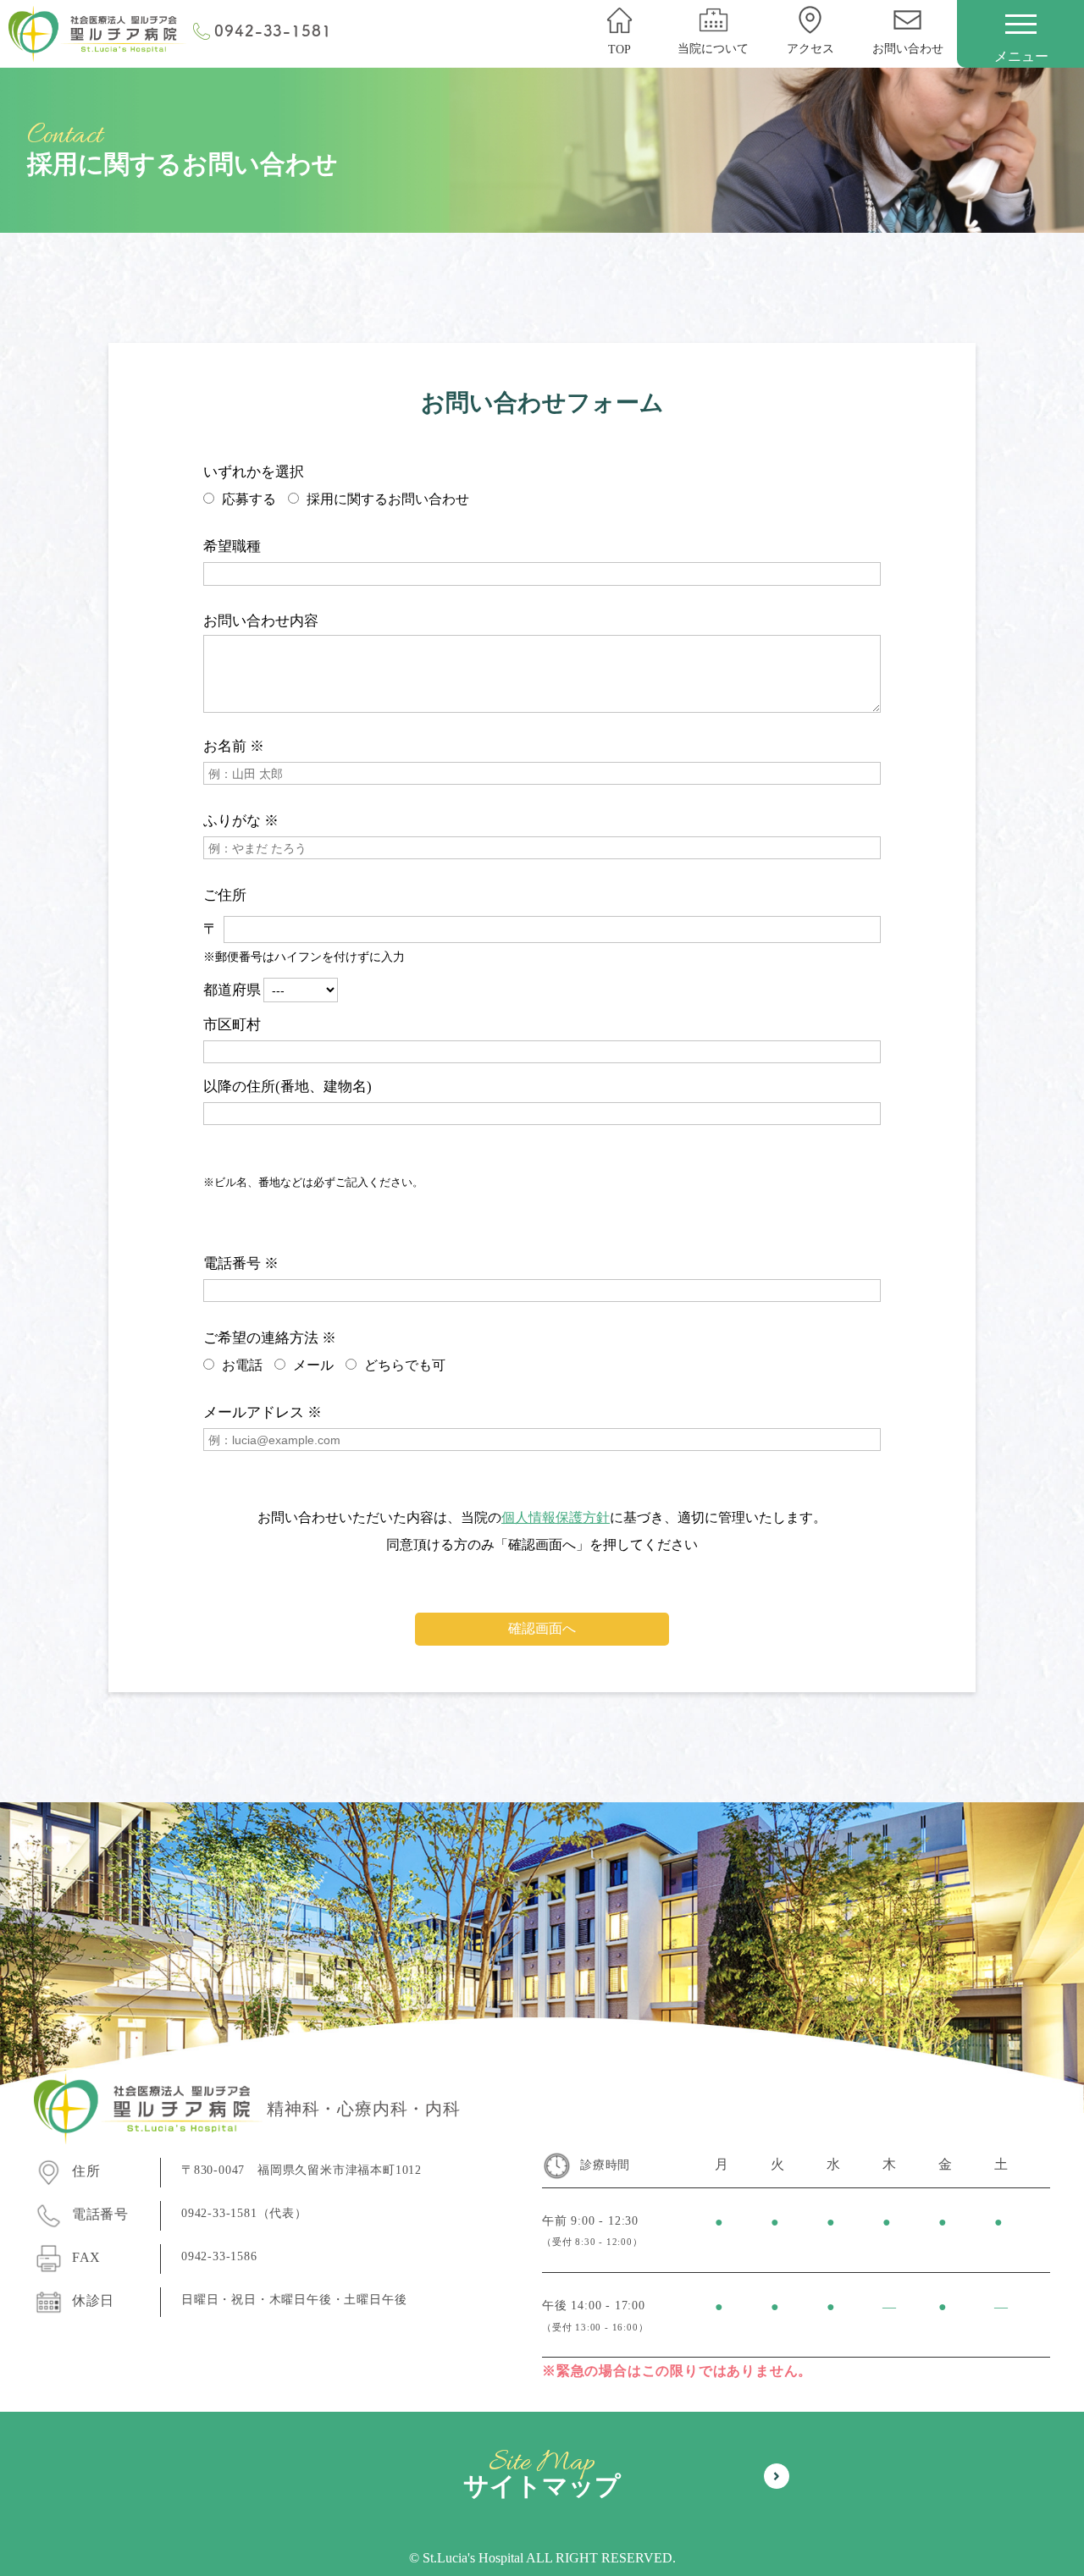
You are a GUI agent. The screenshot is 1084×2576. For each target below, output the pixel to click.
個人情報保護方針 (556, 1517)
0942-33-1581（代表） (244, 2213)
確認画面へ (542, 1628)
